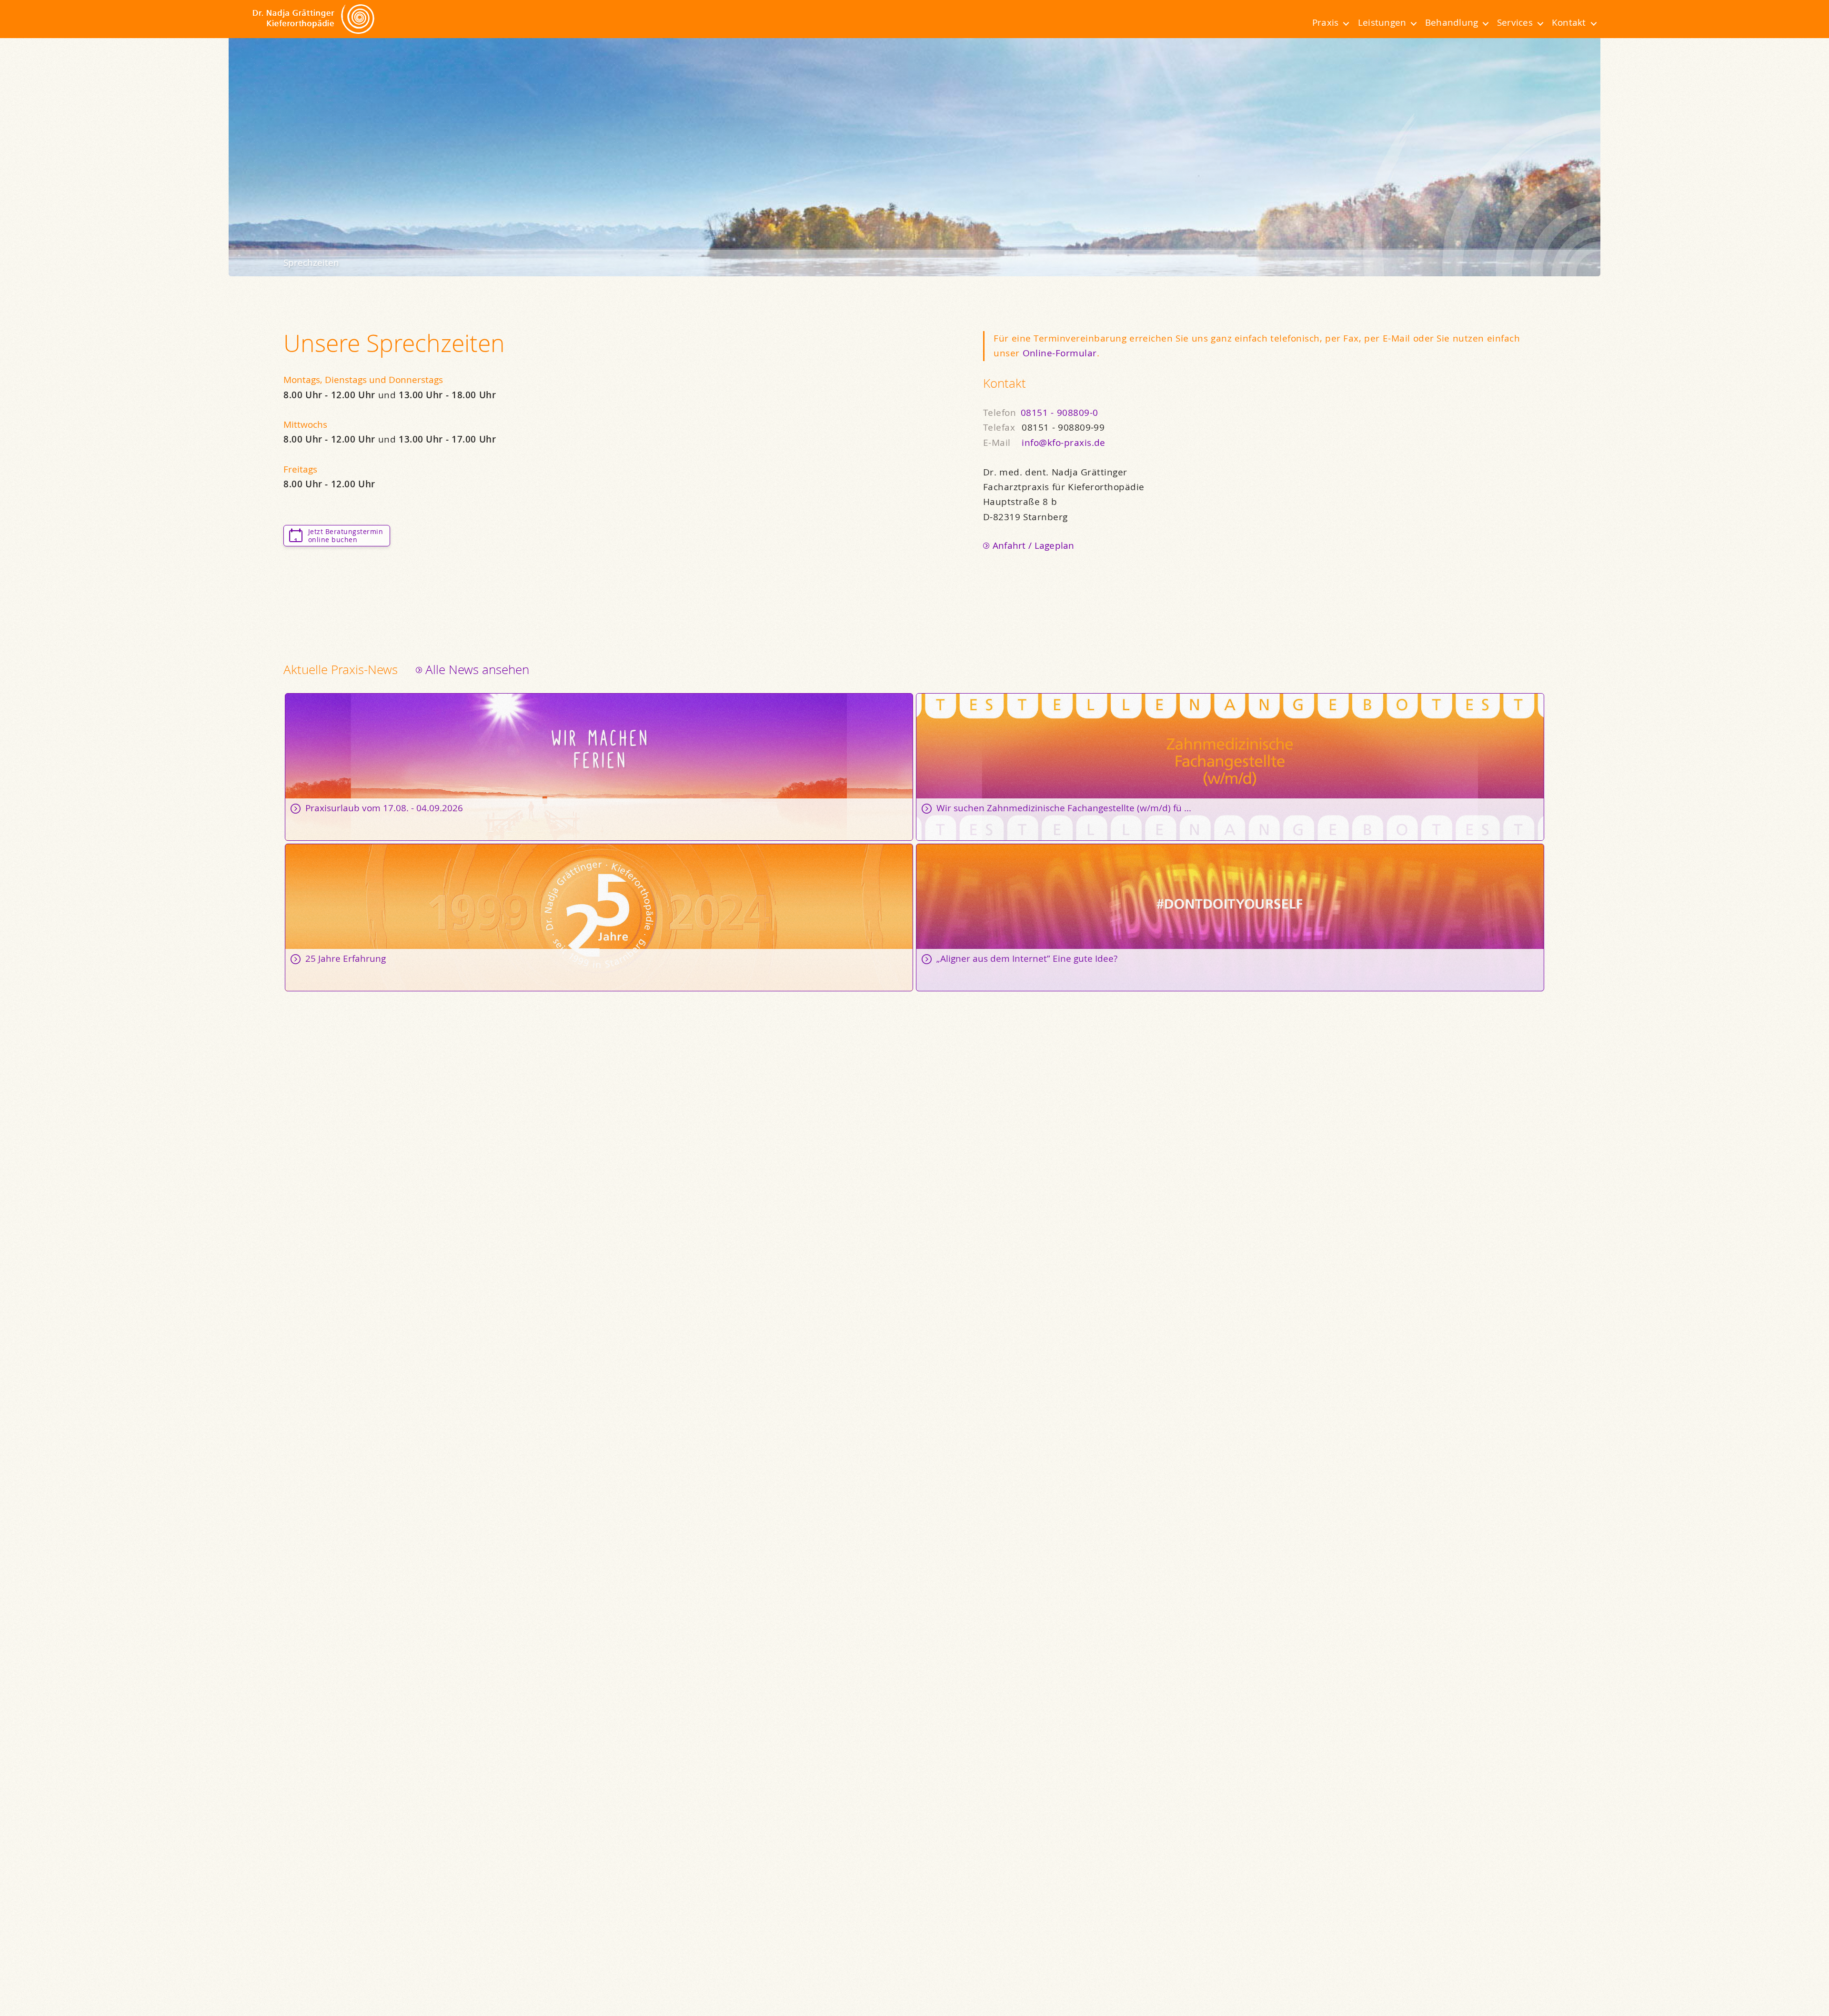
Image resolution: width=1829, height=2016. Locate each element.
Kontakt (1569, 22)
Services (1515, 22)
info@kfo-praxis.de (1064, 443)
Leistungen (1382, 22)
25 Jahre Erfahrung (599, 917)
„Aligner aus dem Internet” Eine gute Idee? (1230, 917)
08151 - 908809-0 (1060, 413)
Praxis (1325, 22)
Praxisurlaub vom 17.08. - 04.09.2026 (599, 767)
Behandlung (1452, 22)
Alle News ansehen (477, 670)
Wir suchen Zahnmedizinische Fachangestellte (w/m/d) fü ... (1230, 767)
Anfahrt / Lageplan (1034, 545)
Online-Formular (1060, 353)
